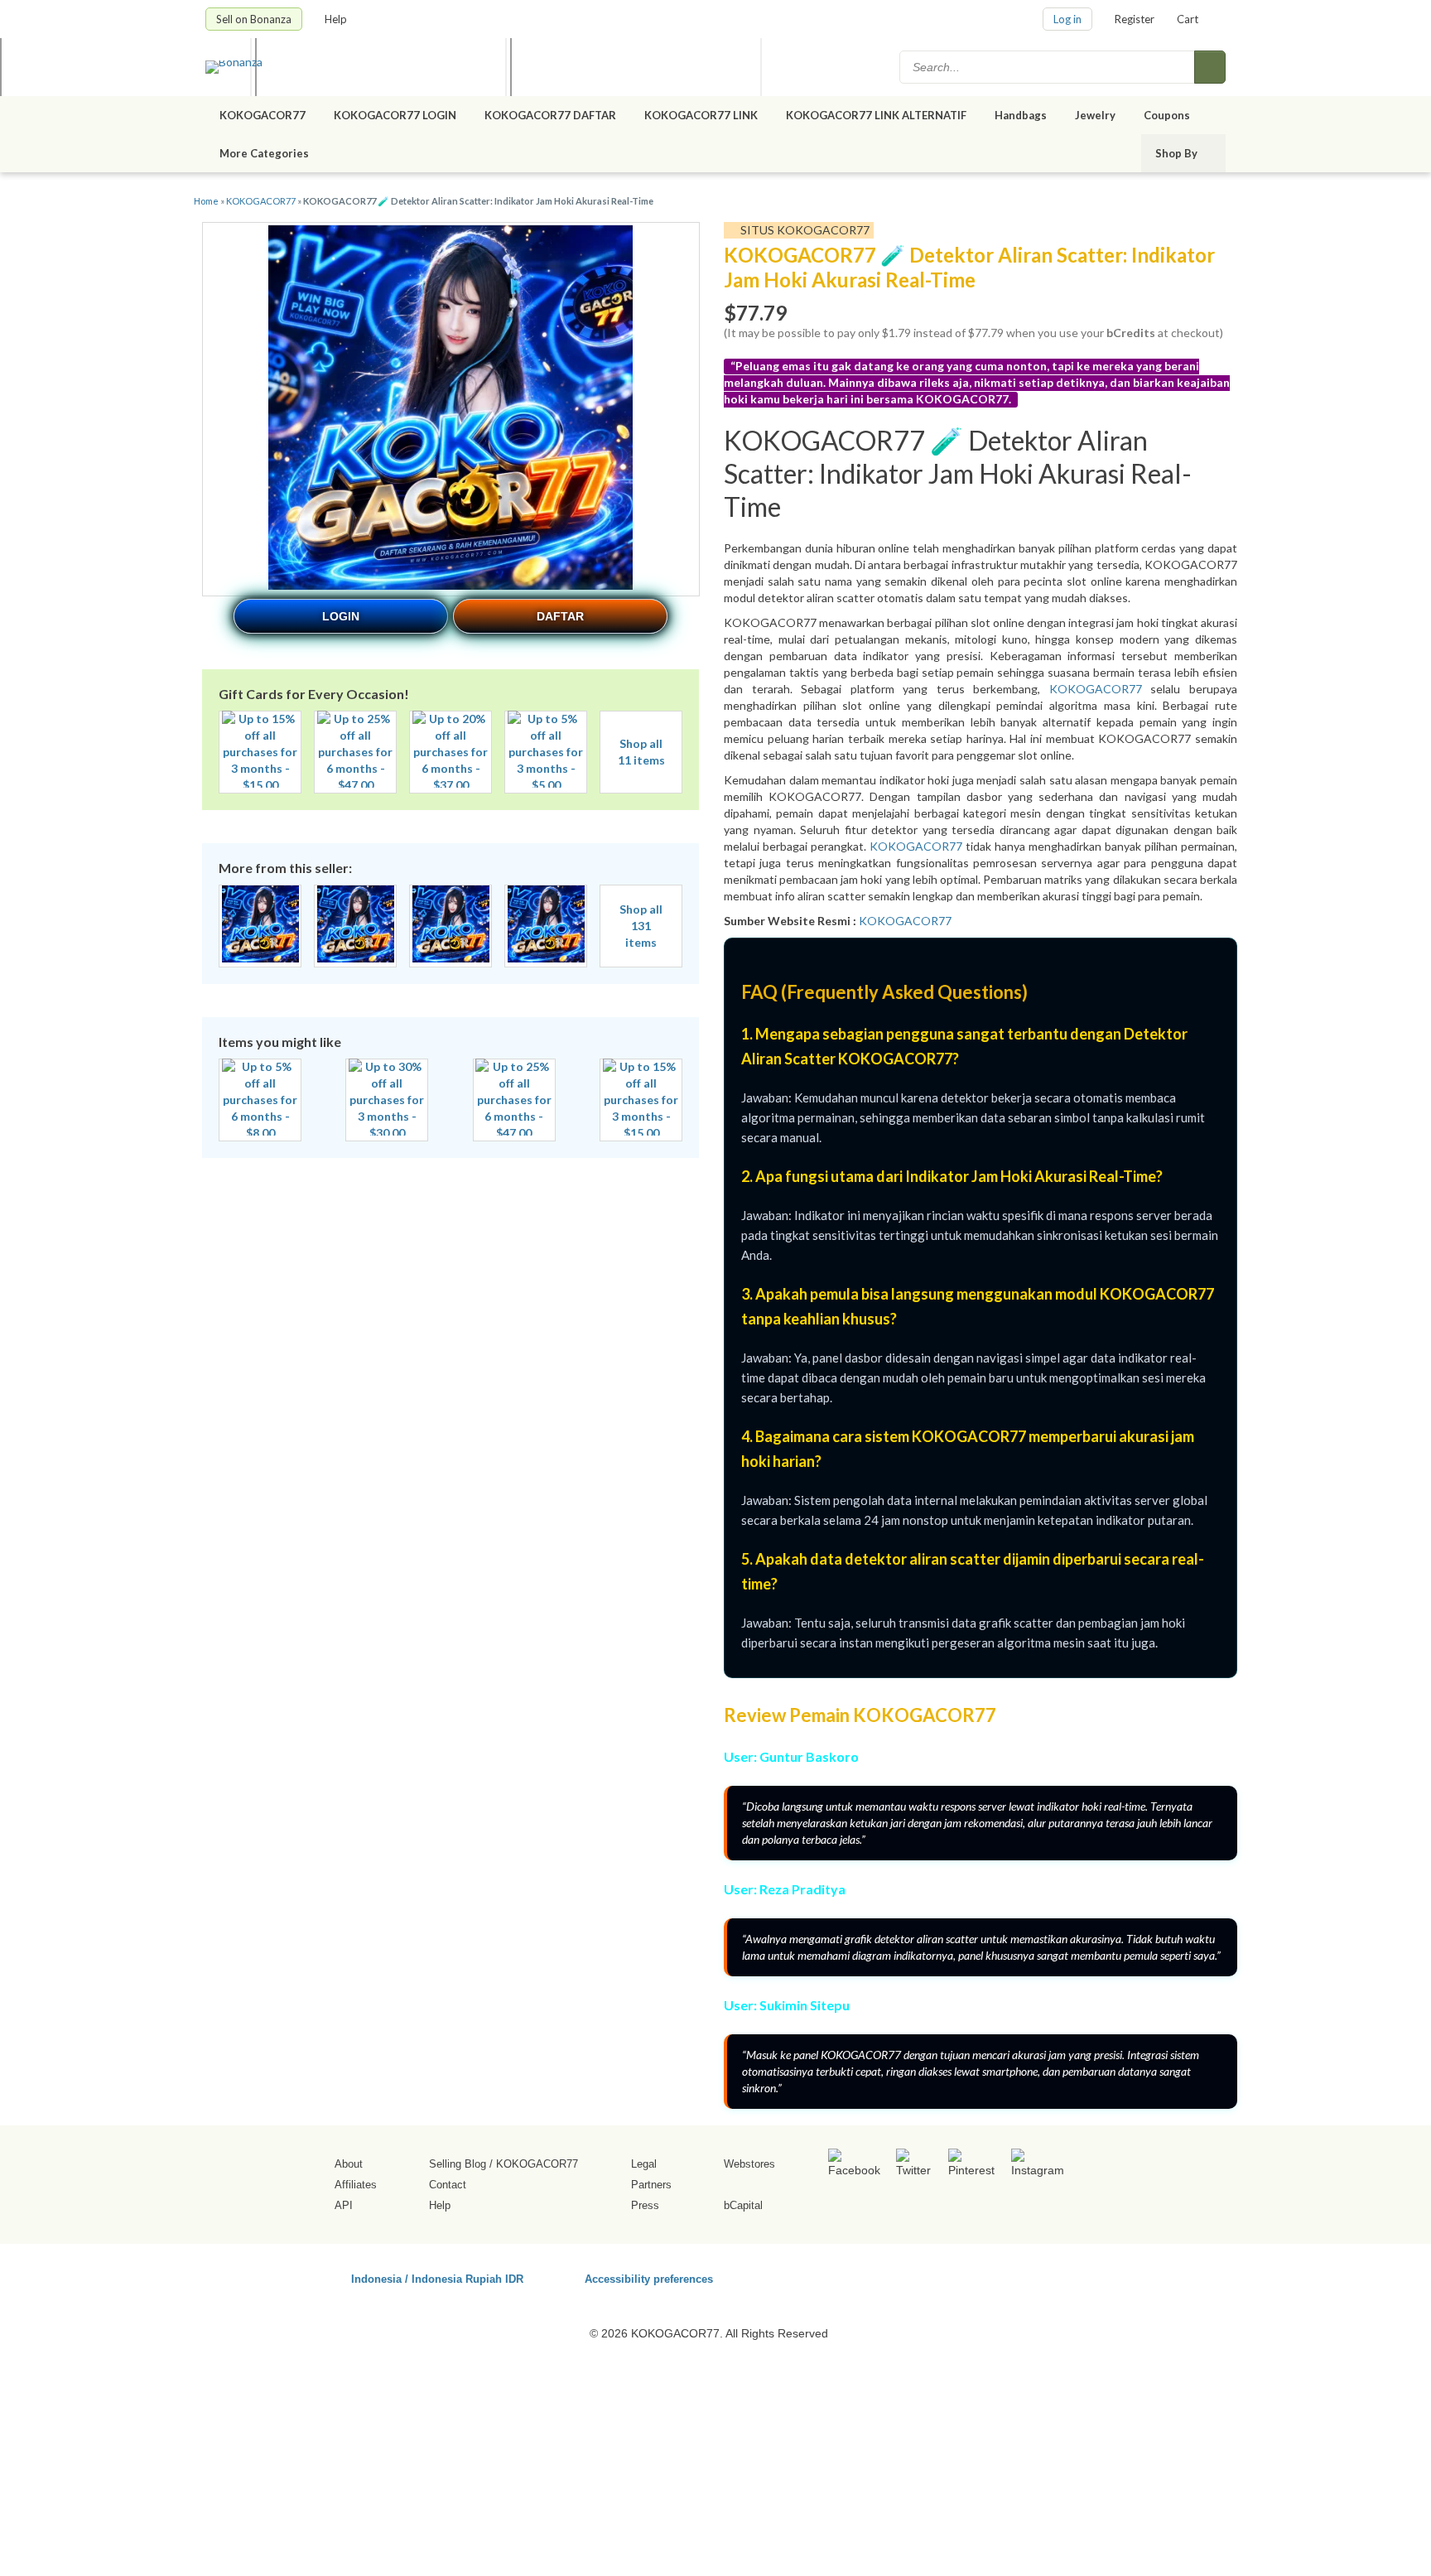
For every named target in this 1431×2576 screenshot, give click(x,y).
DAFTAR (560, 616)
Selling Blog (458, 2164)
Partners (651, 2185)
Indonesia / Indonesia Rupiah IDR (437, 2278)
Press (645, 2205)
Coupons (1167, 115)
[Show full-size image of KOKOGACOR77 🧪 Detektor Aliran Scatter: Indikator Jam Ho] (450, 410)
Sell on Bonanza (254, 19)
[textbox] (1048, 67)
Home (206, 201)
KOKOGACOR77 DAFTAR (550, 115)
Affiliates (356, 2185)
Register (1135, 19)
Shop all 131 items (641, 926)
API (344, 2205)
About (349, 2164)
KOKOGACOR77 (263, 115)
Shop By (1178, 153)
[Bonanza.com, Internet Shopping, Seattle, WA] (988, 2276)
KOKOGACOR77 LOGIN (395, 115)
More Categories (265, 153)
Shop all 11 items (641, 752)
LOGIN (341, 616)
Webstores (749, 2164)
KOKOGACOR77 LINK (701, 115)
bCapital (743, 2205)
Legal (644, 2164)
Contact (448, 2185)
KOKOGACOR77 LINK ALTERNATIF (876, 115)
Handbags (1021, 115)
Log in (1067, 19)
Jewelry (1095, 115)
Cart (1188, 19)
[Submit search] (1210, 67)
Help (337, 19)
